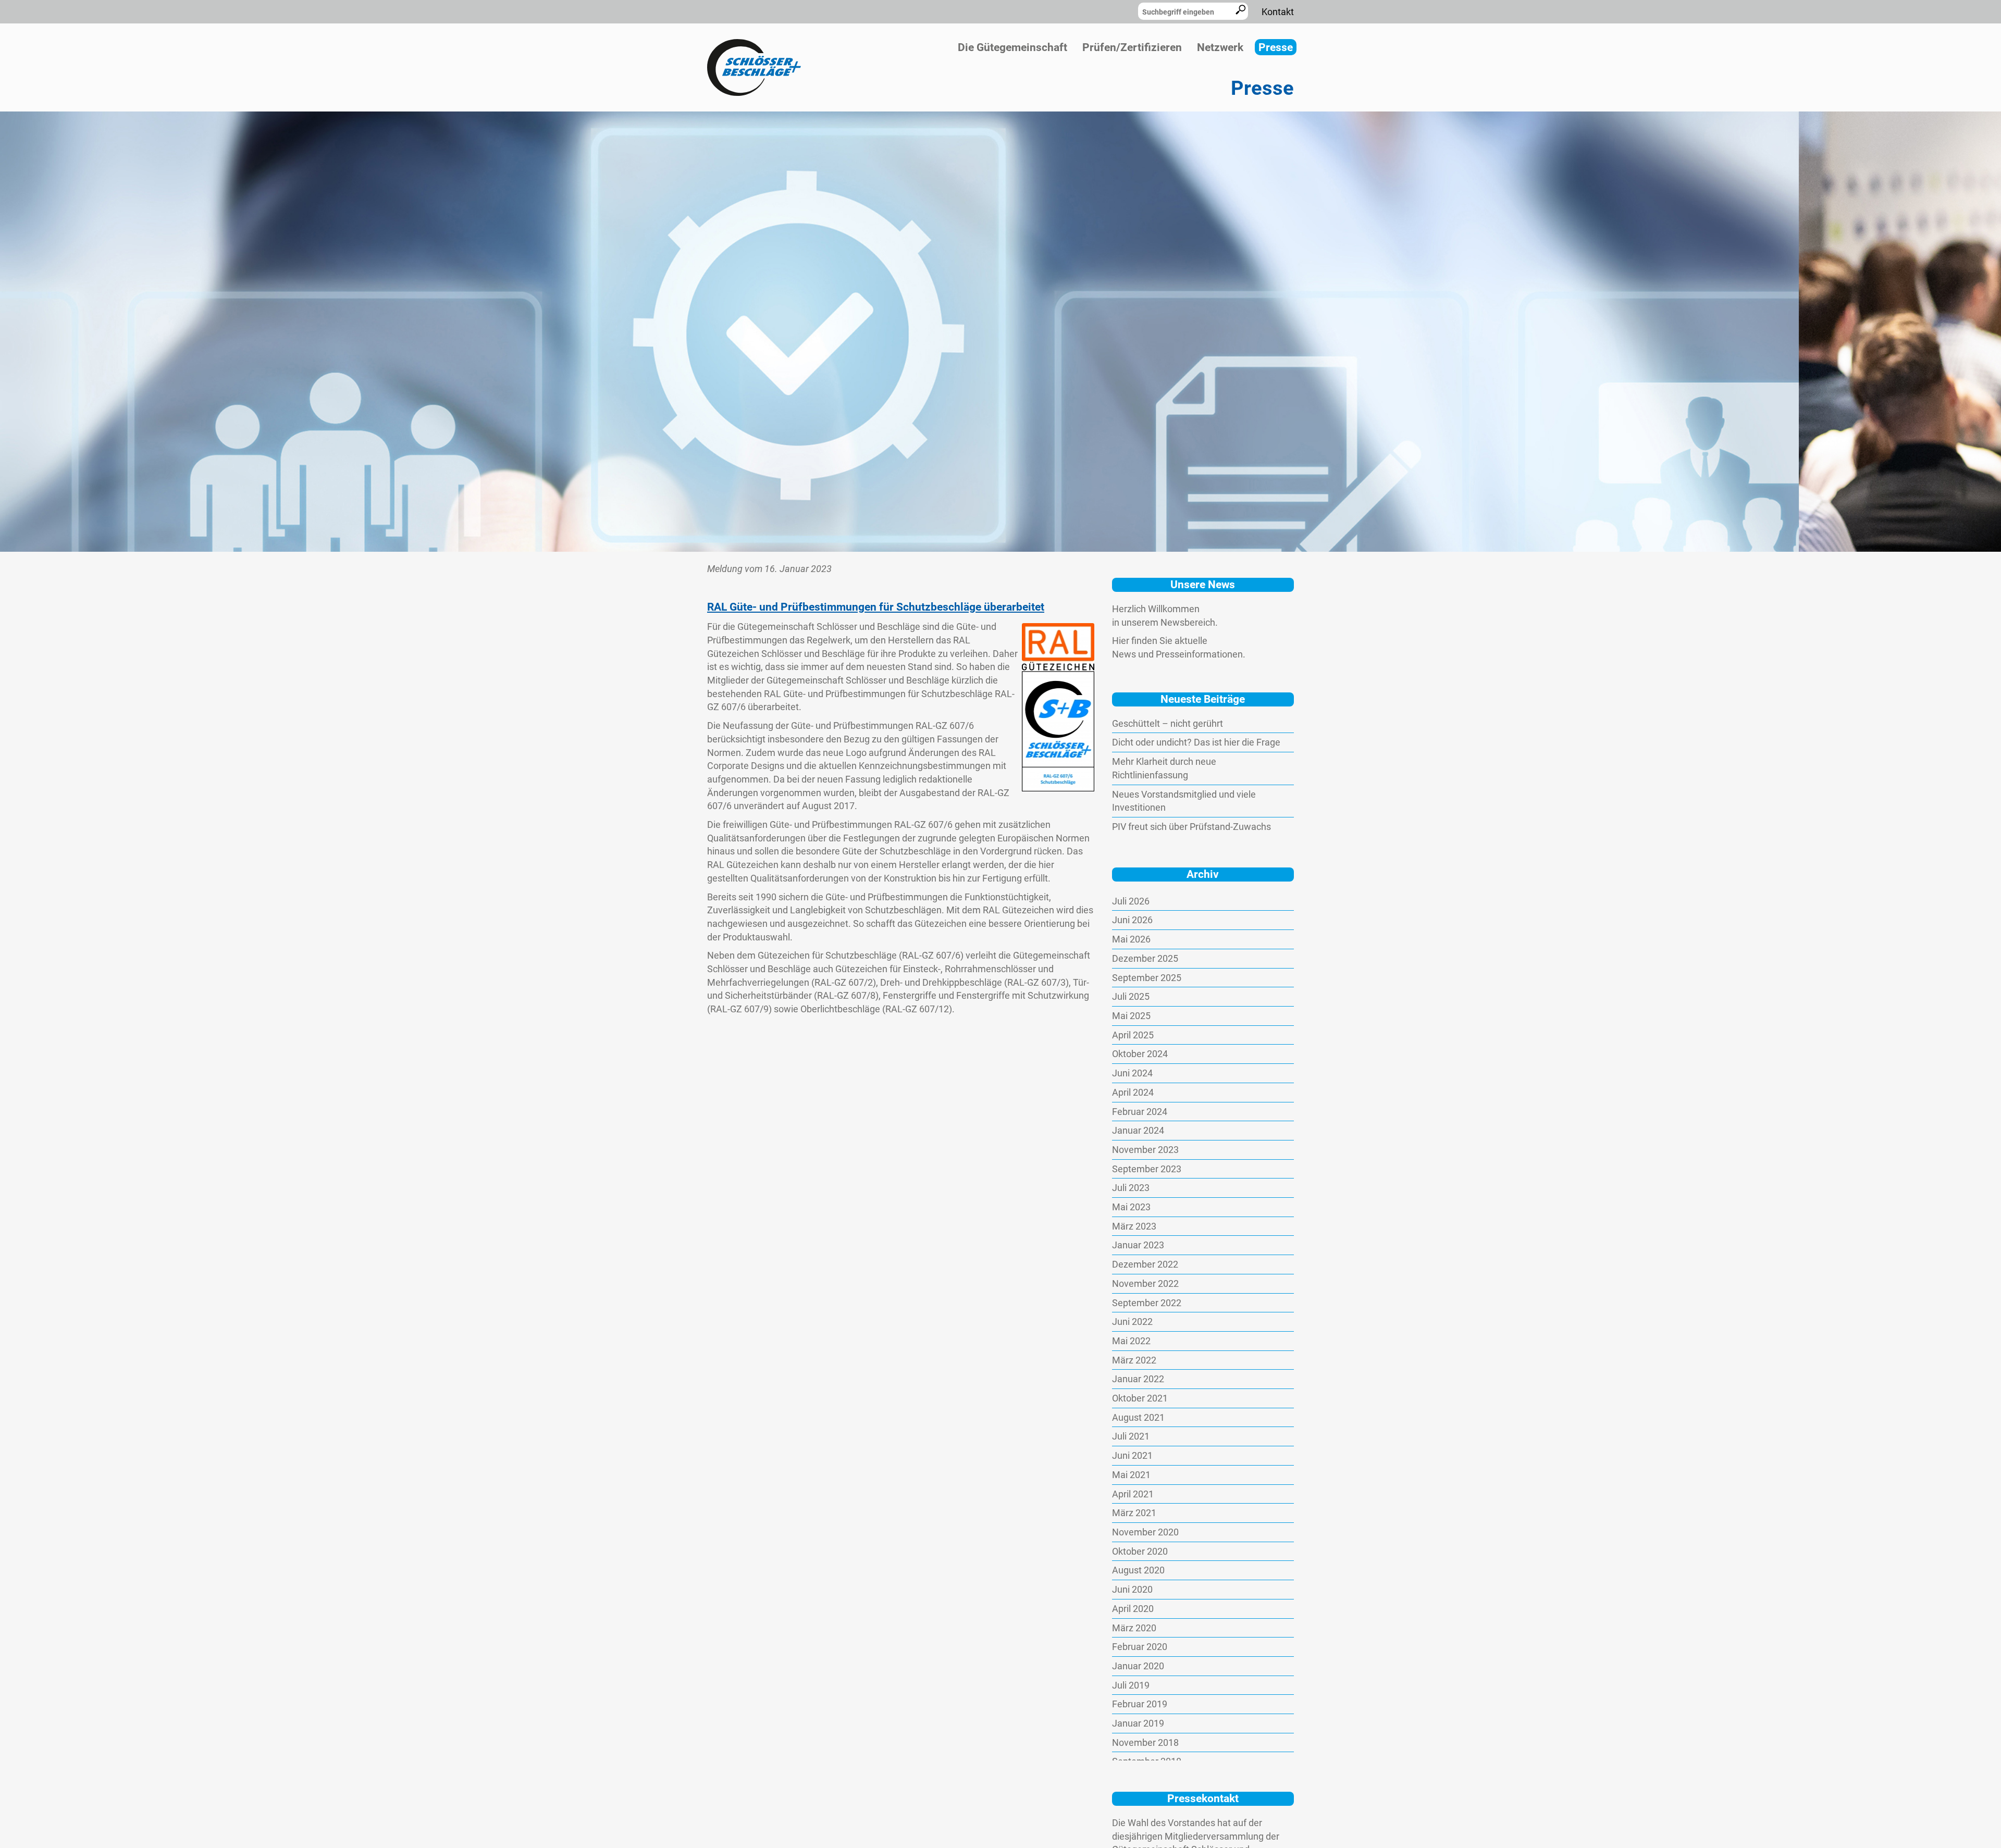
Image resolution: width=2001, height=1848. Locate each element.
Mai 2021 (1131, 1475)
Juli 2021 (1131, 1436)
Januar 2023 (1138, 1245)
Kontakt (1278, 12)
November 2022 (1145, 1283)
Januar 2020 (1138, 1666)
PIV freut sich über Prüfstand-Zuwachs (1191, 827)
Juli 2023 (1131, 1188)
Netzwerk (1220, 47)
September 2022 (1147, 1303)
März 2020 (1134, 1628)
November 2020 (1145, 1532)
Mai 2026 (1131, 939)
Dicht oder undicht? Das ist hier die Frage (1196, 742)
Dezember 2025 (1145, 958)
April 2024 (1133, 1092)
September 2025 (1147, 978)
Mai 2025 (1131, 1016)
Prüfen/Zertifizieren (1132, 47)
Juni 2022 (1132, 1322)
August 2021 (1138, 1417)
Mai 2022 (1131, 1341)
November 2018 (1145, 1742)
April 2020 (1133, 1609)
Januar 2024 (1138, 1130)
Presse (1276, 47)
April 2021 (1133, 1494)
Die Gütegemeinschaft (1012, 47)
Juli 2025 (1131, 996)
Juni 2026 (1132, 920)
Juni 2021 (1132, 1455)
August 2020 (1138, 1570)
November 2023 (1145, 1150)
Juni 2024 (1132, 1073)
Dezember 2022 (1145, 1264)
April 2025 (1133, 1035)
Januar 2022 (1138, 1379)
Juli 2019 (1131, 1685)
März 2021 (1134, 1513)
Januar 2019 (1138, 1723)
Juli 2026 (1131, 901)
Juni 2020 (1132, 1589)
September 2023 (1147, 1169)
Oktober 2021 (1140, 1398)
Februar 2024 (1140, 1112)
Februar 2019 (1140, 1704)
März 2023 (1134, 1226)
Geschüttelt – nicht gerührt (1168, 723)
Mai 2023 (1131, 1207)
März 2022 (1134, 1360)
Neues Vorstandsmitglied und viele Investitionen (1184, 801)
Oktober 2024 (1140, 1054)
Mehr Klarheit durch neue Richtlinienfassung (1164, 768)
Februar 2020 (1140, 1647)
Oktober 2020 (1140, 1551)
